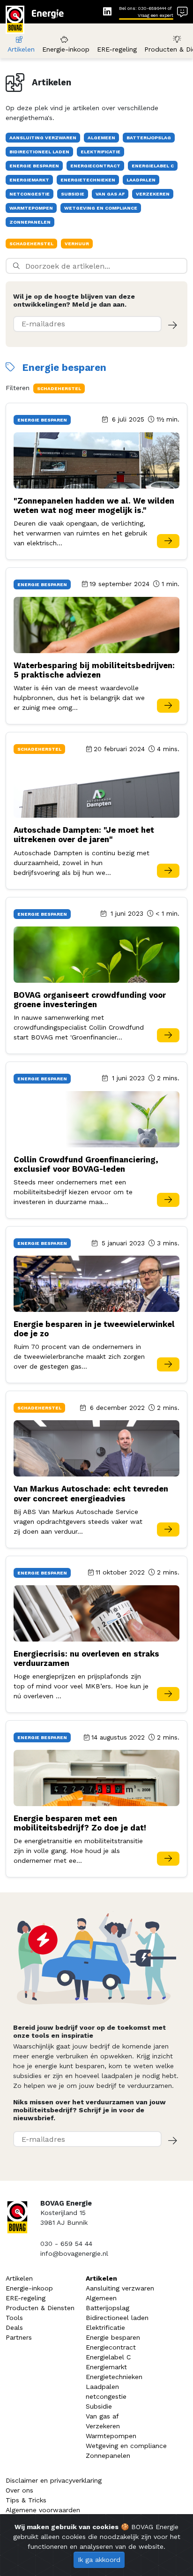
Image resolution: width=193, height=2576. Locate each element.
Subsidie (99, 2406)
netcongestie (106, 2396)
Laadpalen (102, 2387)
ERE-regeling (117, 49)
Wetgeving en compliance (126, 2446)
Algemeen (101, 2298)
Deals (14, 2327)
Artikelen (21, 49)
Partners (19, 2337)
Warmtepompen (111, 2436)
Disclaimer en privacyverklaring (54, 2480)
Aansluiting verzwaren (120, 2288)
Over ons (19, 2490)
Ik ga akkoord (99, 2560)
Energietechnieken (114, 2377)
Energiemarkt (106, 2367)
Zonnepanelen (108, 2455)
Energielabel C (108, 2357)
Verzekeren (103, 2426)
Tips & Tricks (26, 2500)
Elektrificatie (105, 2327)
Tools (14, 2318)
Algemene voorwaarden (43, 2510)
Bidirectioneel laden (117, 2318)
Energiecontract (111, 2347)
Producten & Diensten (40, 2308)
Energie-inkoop (66, 49)
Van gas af (102, 2416)
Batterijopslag (108, 2308)
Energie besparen (113, 2337)
